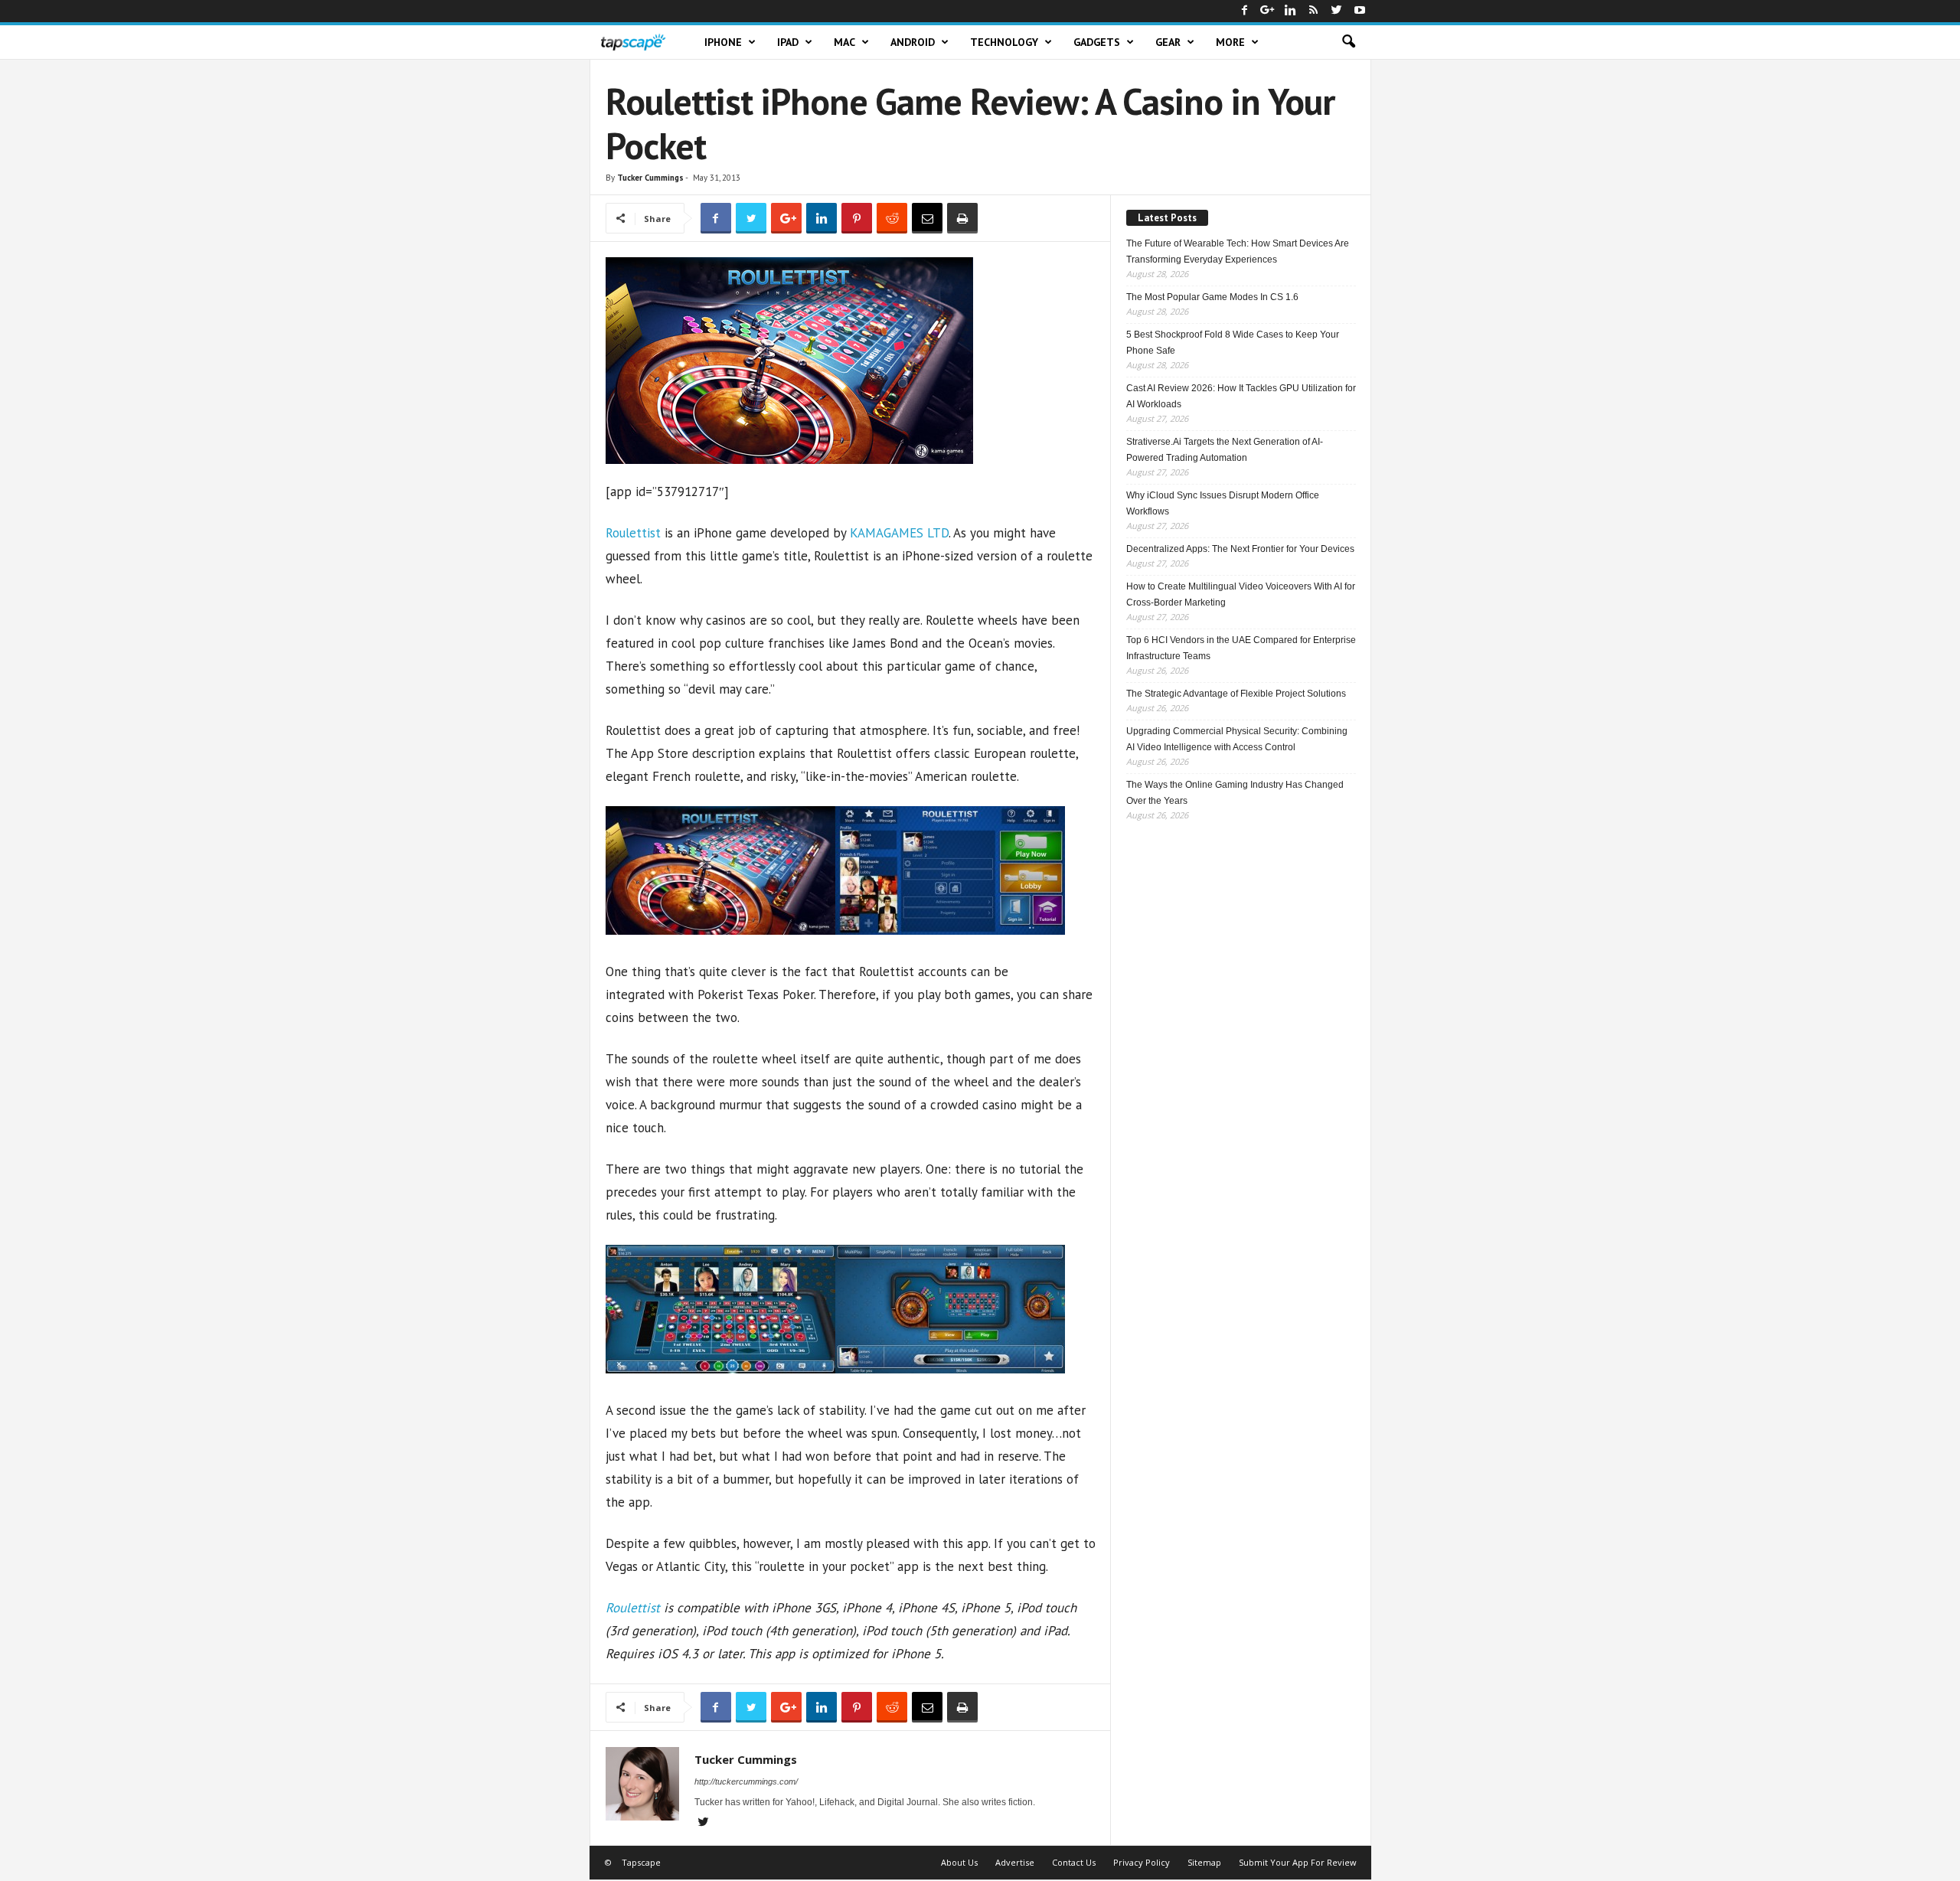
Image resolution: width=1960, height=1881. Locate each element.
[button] (1348, 42)
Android (913, 42)
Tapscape (641, 1862)
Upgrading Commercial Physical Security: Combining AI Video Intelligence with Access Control (1237, 739)
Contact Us (1074, 1862)
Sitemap (1204, 1862)
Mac (844, 42)
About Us (959, 1862)
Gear (1168, 42)
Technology (1004, 42)
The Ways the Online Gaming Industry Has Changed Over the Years (1235, 793)
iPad (788, 42)
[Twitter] (1337, 11)
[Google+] (1268, 11)
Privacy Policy (1142, 1862)
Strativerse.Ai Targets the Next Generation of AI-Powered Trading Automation (1225, 450)
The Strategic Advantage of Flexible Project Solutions (1236, 694)
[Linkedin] (1291, 11)
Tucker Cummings (650, 178)
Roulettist (633, 533)
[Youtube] (1360, 11)
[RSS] (1314, 11)
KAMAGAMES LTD (899, 533)
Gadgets (1097, 42)
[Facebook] (1245, 11)
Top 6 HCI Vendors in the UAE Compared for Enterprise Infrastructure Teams (1241, 648)
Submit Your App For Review (1298, 1862)
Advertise (1015, 1862)
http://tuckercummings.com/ (746, 1781)
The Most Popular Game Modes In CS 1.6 (1212, 297)
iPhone (723, 42)
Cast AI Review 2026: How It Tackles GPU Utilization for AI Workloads (1241, 396)
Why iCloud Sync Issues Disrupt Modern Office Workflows (1223, 503)
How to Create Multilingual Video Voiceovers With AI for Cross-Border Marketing (1241, 594)
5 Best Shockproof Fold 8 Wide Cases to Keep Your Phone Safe (1233, 343)
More (1230, 42)
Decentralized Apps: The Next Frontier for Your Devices (1240, 549)
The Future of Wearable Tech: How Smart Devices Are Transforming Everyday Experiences (1238, 251)
